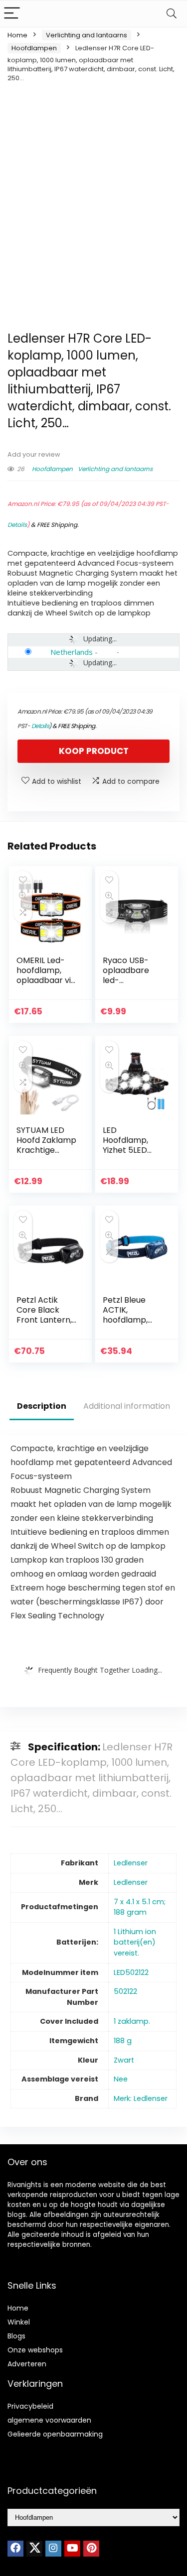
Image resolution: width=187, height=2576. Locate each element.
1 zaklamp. (132, 2021)
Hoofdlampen (34, 48)
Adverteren (27, 2364)
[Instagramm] (53, 2549)
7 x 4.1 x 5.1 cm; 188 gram (140, 1907)
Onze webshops (35, 2350)
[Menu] (12, 14)
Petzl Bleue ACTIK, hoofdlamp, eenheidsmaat (131, 1315)
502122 (125, 1991)
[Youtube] (72, 2549)
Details (17, 525)
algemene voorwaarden (49, 2420)
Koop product (94, 751)
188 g (123, 2041)
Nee (121, 2079)
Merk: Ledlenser (141, 2098)
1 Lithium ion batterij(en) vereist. (135, 1942)
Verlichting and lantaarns (87, 35)
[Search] (172, 14)
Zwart (124, 2060)
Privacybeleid (30, 2406)
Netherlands (72, 652)
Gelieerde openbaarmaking (55, 2434)
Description (42, 1406)
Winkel (19, 2322)
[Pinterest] (91, 2549)
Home (17, 35)
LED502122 (131, 1972)
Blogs (16, 2336)
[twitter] (34, 2549)
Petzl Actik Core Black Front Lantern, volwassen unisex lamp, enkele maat (44, 1325)
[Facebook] (15, 2549)
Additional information (127, 1406)
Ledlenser (131, 1863)
